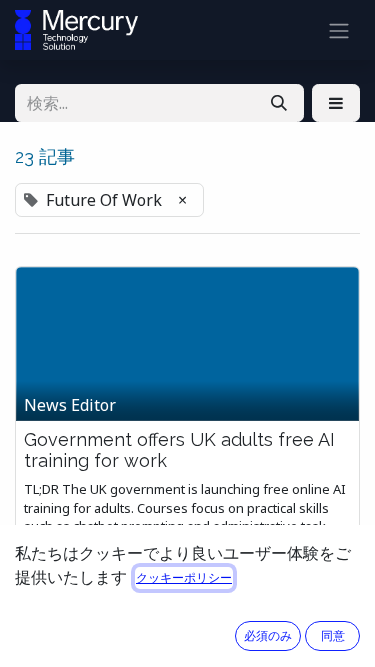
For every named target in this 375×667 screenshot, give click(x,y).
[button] (336, 103)
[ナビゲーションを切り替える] (339, 30)
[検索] (279, 103)
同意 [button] (333, 635)
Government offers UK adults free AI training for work (179, 450)
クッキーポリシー (184, 577)
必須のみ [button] (268, 635)
